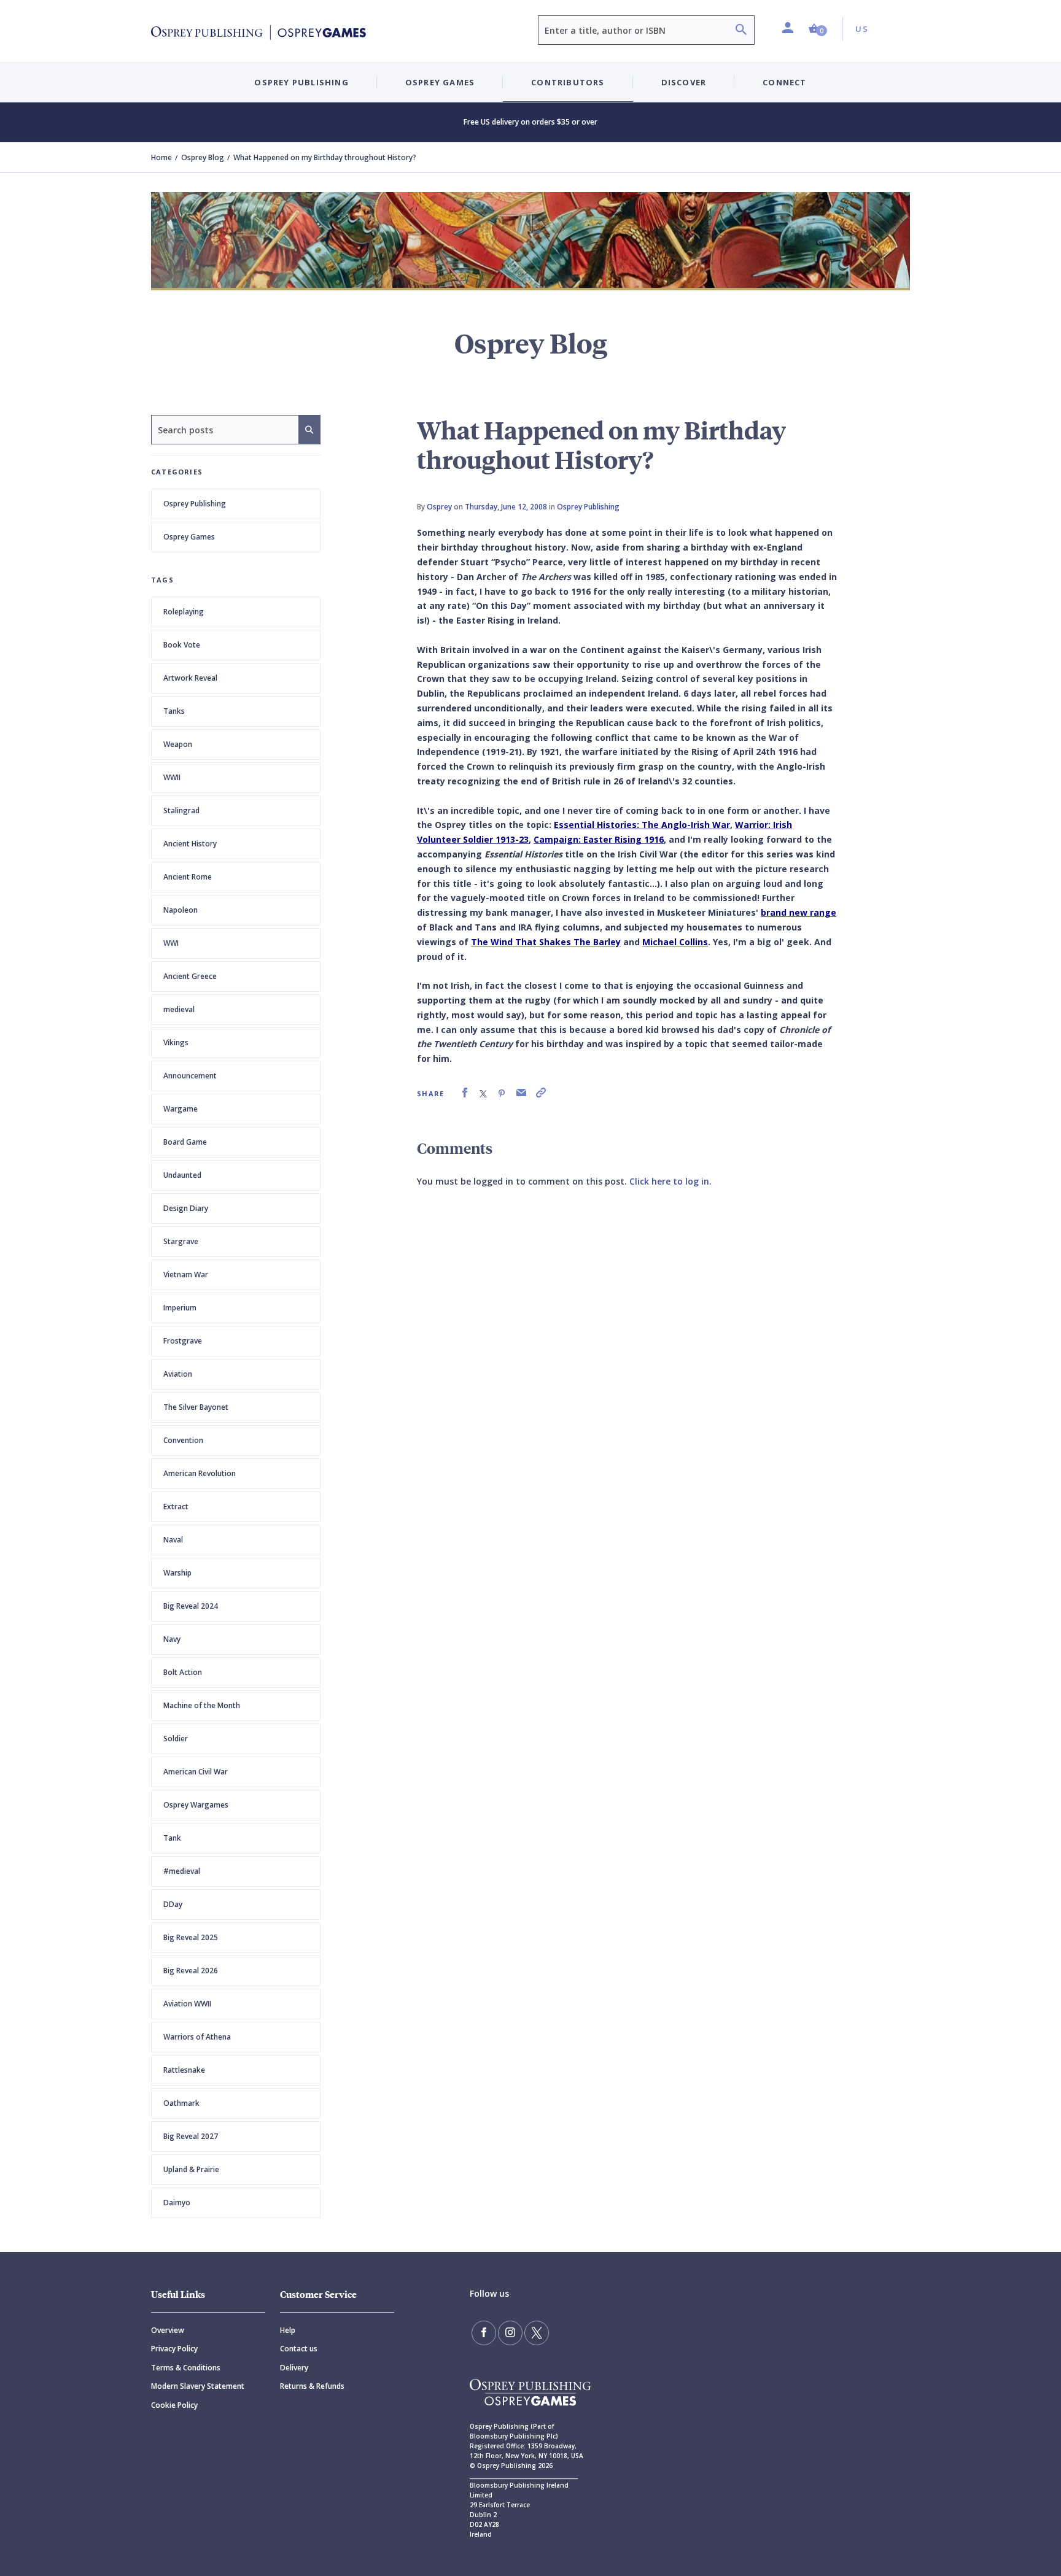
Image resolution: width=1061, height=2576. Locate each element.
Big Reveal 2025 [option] (191, 1937)
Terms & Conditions (186, 2368)
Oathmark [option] (181, 2103)
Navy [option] (172, 1639)
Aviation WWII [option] (187, 2004)
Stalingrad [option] (181, 810)
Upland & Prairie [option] (191, 2169)
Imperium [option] (180, 1308)
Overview (168, 2330)
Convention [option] (183, 1440)
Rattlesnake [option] (184, 2070)
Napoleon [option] (181, 910)
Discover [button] (684, 82)
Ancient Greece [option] (190, 976)
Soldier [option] (176, 1739)
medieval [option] (179, 1009)
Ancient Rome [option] (188, 877)
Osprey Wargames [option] (196, 1805)
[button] (818, 29)
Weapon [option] (178, 744)
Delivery (294, 2368)
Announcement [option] (190, 1076)
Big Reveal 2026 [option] (191, 1971)
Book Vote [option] (182, 645)
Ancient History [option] (190, 844)
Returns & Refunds (312, 2386)
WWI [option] (171, 943)
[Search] (741, 31)
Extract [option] (176, 1507)
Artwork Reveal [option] (190, 678)
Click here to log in (669, 1181)
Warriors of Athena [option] (197, 2037)
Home (161, 157)
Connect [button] (784, 82)
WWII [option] (172, 777)
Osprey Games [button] (440, 82)
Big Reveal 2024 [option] (191, 1606)
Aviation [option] (178, 1374)
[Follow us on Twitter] (537, 2333)
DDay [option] (173, 1904)
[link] (465, 1093)
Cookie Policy (174, 2405)
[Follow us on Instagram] (510, 2333)
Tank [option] (172, 1838)
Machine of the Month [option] (202, 1705)
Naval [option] (173, 1540)
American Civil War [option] (196, 1772)
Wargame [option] (181, 1109)
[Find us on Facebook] (484, 2333)
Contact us (299, 2349)
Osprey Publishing (195, 504)
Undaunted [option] (182, 1175)
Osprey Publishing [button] (301, 82)
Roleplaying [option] (184, 612)
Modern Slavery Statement (198, 2386)
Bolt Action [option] (183, 1672)
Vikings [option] (176, 1042)
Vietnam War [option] (186, 1274)
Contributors (568, 82)
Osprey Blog (203, 157)
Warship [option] (177, 1573)
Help (288, 2330)
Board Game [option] (185, 1142)
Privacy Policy (174, 2349)
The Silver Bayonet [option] (196, 1407)
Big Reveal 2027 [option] (191, 2136)
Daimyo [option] (177, 2203)
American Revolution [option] (200, 1473)
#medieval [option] (182, 1871)
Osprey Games (189, 537)
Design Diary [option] (186, 1208)
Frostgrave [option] (183, 1341)
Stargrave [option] (181, 1241)
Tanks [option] (174, 711)
